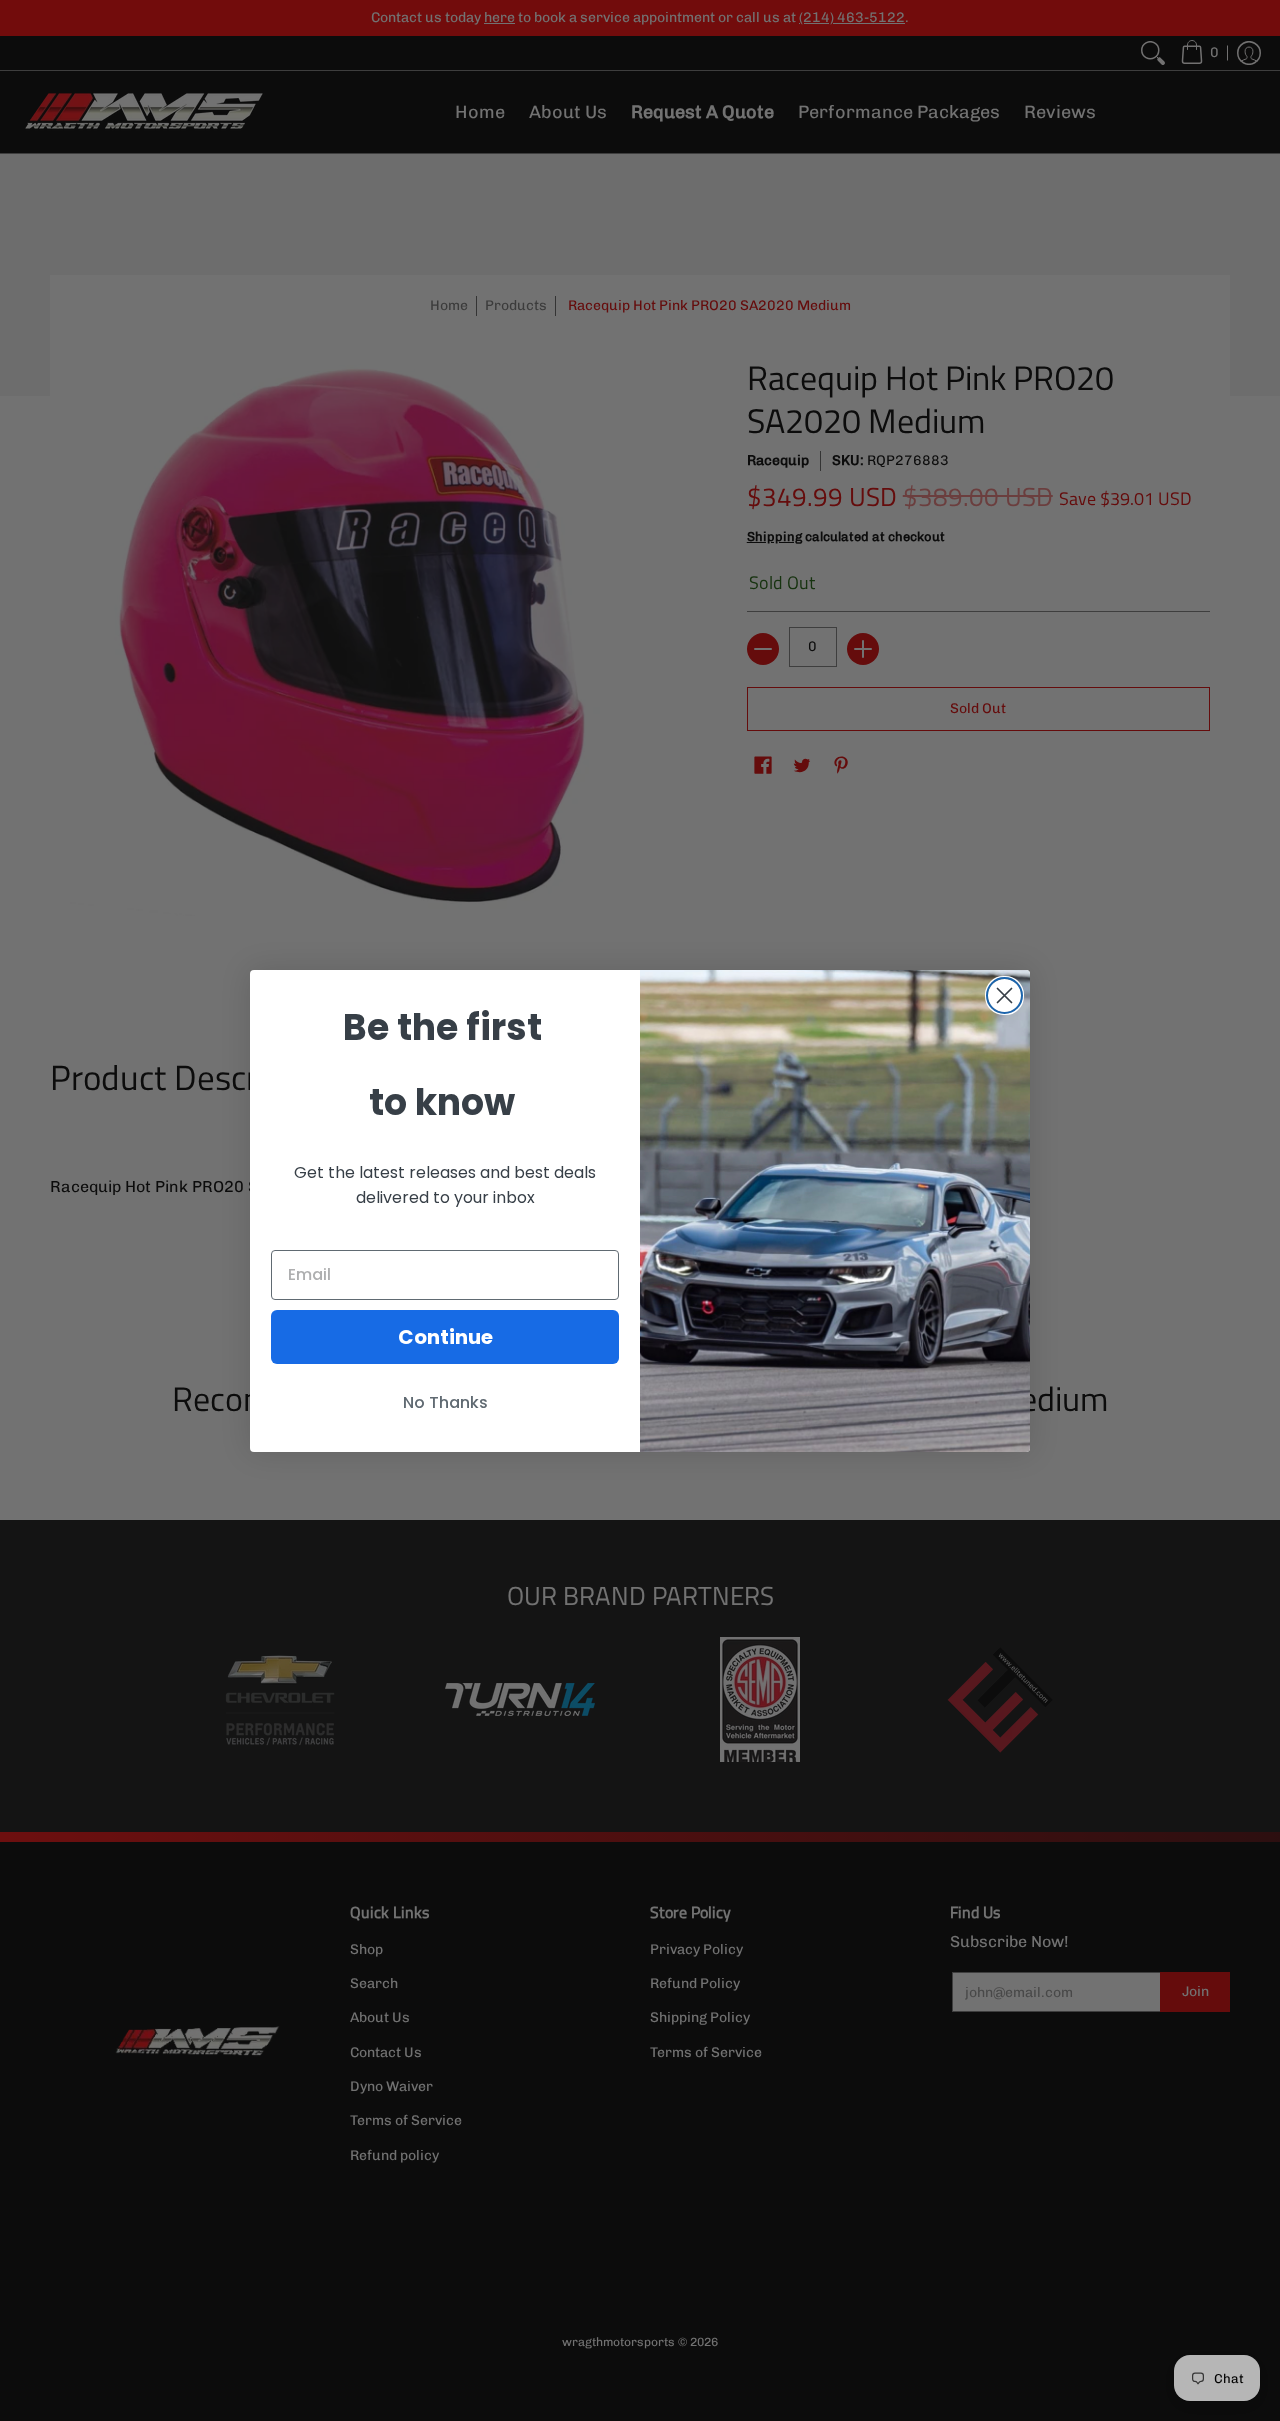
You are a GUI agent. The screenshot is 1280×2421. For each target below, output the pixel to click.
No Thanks (445, 1402)
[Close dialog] (1004, 995)
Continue (445, 1337)
